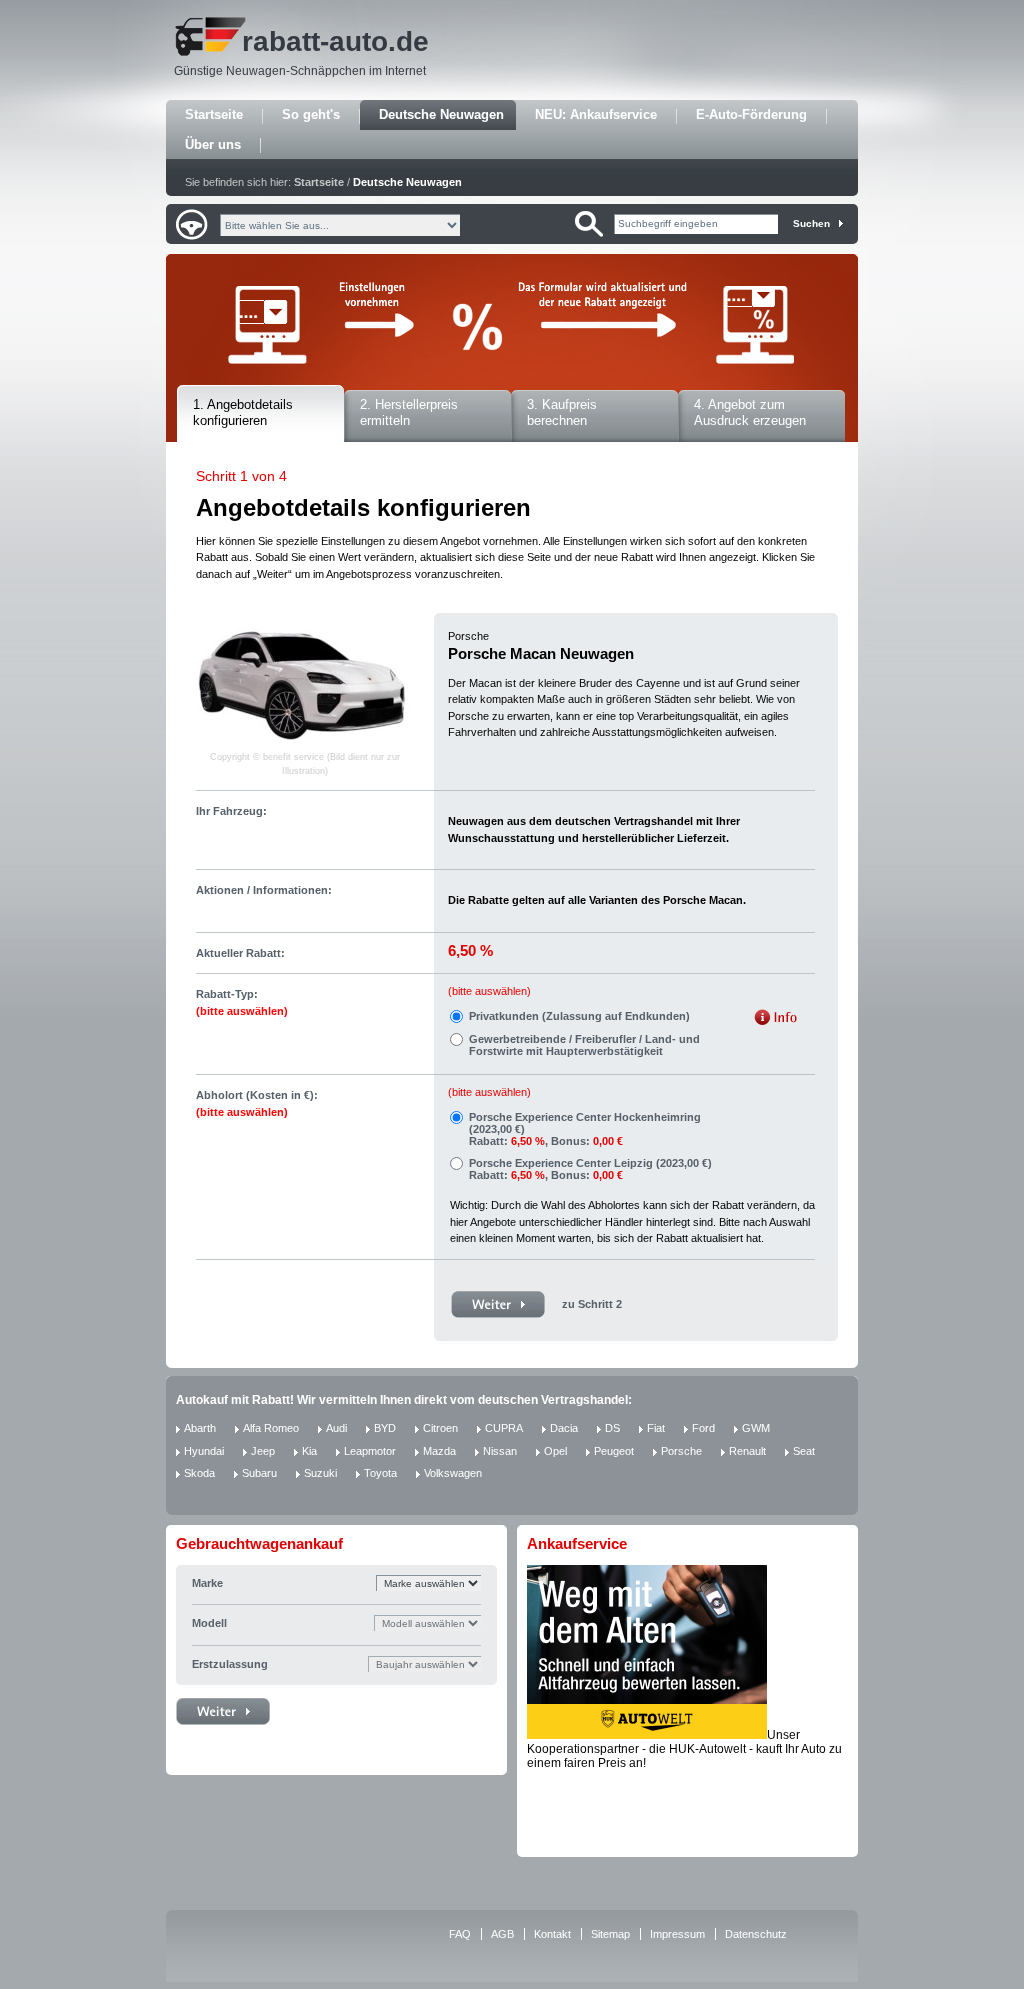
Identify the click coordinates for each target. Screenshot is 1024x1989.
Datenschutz (756, 1934)
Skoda (199, 1473)
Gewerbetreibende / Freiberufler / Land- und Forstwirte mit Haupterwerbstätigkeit (584, 1045)
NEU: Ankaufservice (596, 114)
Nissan (500, 1451)
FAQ (460, 1934)
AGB (502, 1934)
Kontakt (552, 1934)
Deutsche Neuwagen (441, 114)
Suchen (811, 223)
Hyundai (204, 1451)
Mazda (439, 1451)
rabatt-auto (315, 41)
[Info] (775, 1019)
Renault (747, 1451)
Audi (336, 1428)
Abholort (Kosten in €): (257, 1103)
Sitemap (610, 1934)
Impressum (677, 1934)
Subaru (259, 1473)
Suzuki (320, 1473)
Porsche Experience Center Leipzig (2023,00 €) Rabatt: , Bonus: (590, 1169)
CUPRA (504, 1428)
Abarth (200, 1428)
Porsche (681, 1451)
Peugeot (614, 1451)
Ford (703, 1428)
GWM (756, 1428)
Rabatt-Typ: (242, 1002)
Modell (209, 1623)
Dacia (564, 1428)
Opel (555, 1451)
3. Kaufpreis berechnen (562, 413)
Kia (309, 1451)
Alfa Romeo (271, 1428)
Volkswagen (453, 1473)
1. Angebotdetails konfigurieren (243, 413)
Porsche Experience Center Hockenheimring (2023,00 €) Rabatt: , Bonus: (585, 1129)
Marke (207, 1583)
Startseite (214, 114)
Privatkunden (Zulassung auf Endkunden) (579, 1016)
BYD (385, 1428)
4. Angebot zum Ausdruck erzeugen (750, 413)
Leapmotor (370, 1451)
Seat (804, 1451)
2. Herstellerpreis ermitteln (409, 413)
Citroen (440, 1428)
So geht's (311, 114)
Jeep (263, 1451)
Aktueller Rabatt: (240, 953)
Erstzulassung (230, 1664)
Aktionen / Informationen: (264, 890)
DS (612, 1428)
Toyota (380, 1473)
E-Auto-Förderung (751, 114)
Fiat (656, 1428)
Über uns (213, 144)
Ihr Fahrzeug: (231, 811)
